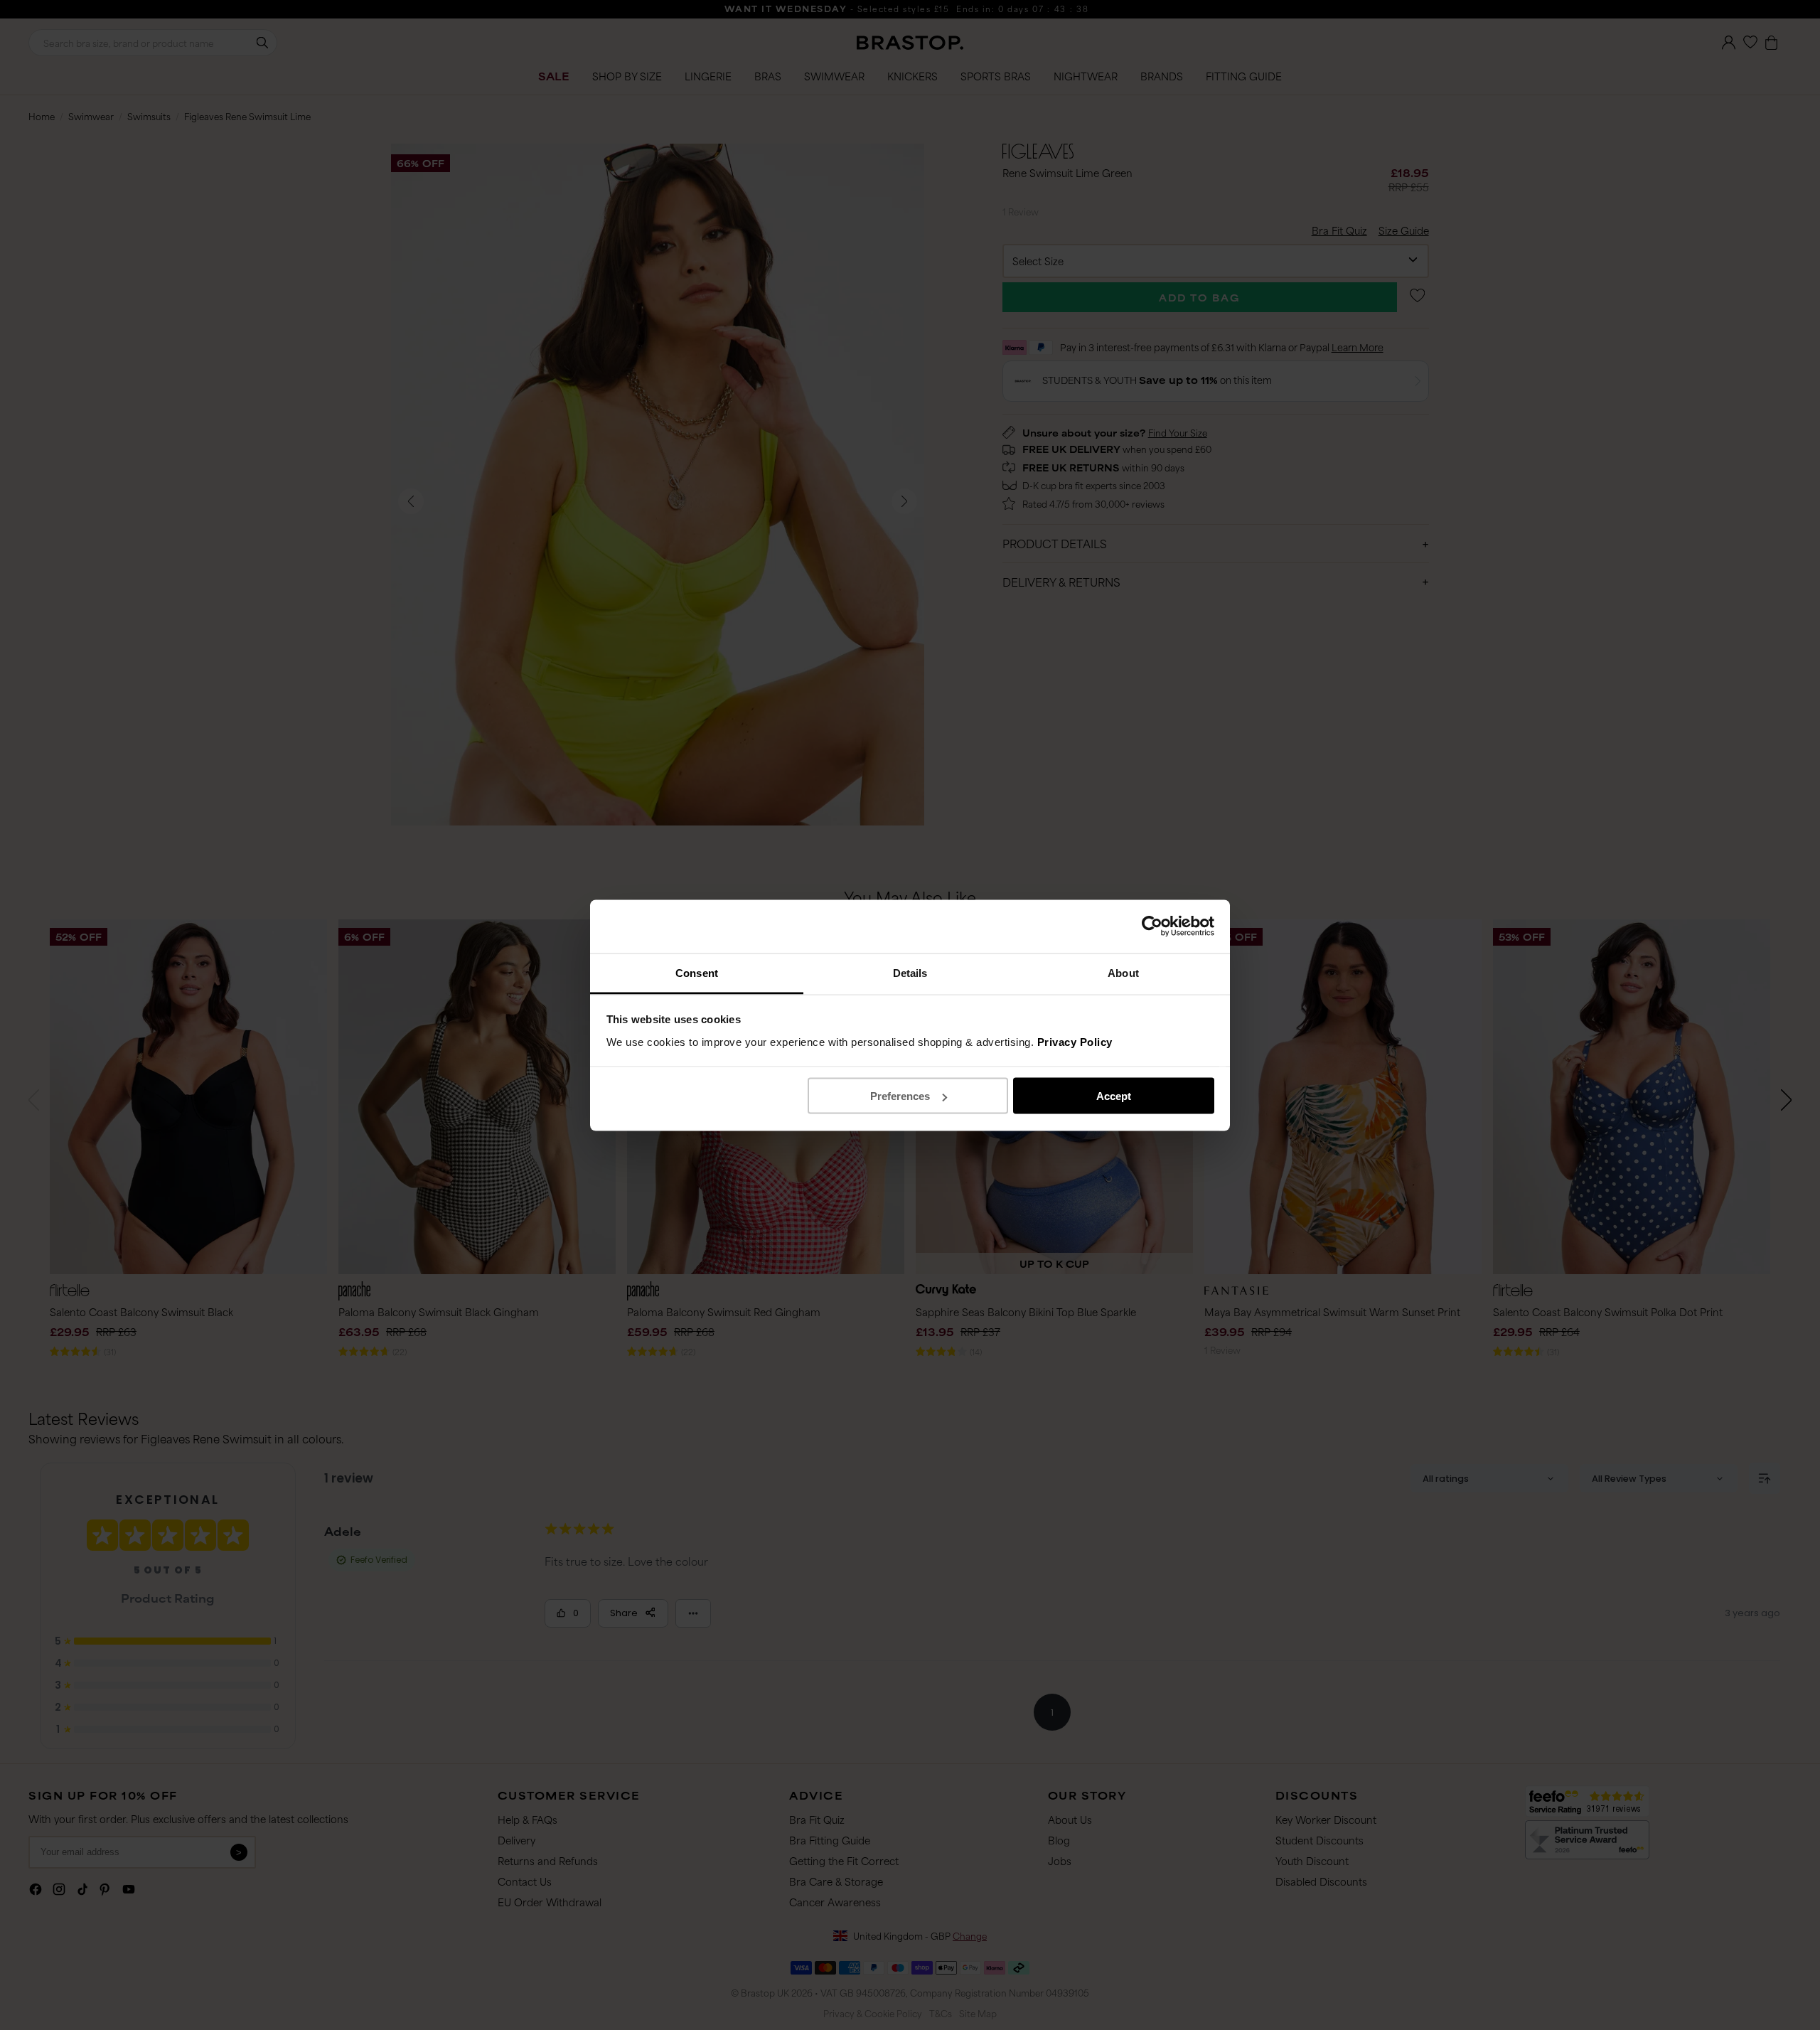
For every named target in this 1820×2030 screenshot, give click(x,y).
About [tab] (1123, 972)
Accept (1114, 1096)
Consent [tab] (697, 972)
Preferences (900, 1096)
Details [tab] (910, 972)
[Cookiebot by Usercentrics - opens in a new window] (1152, 926)
